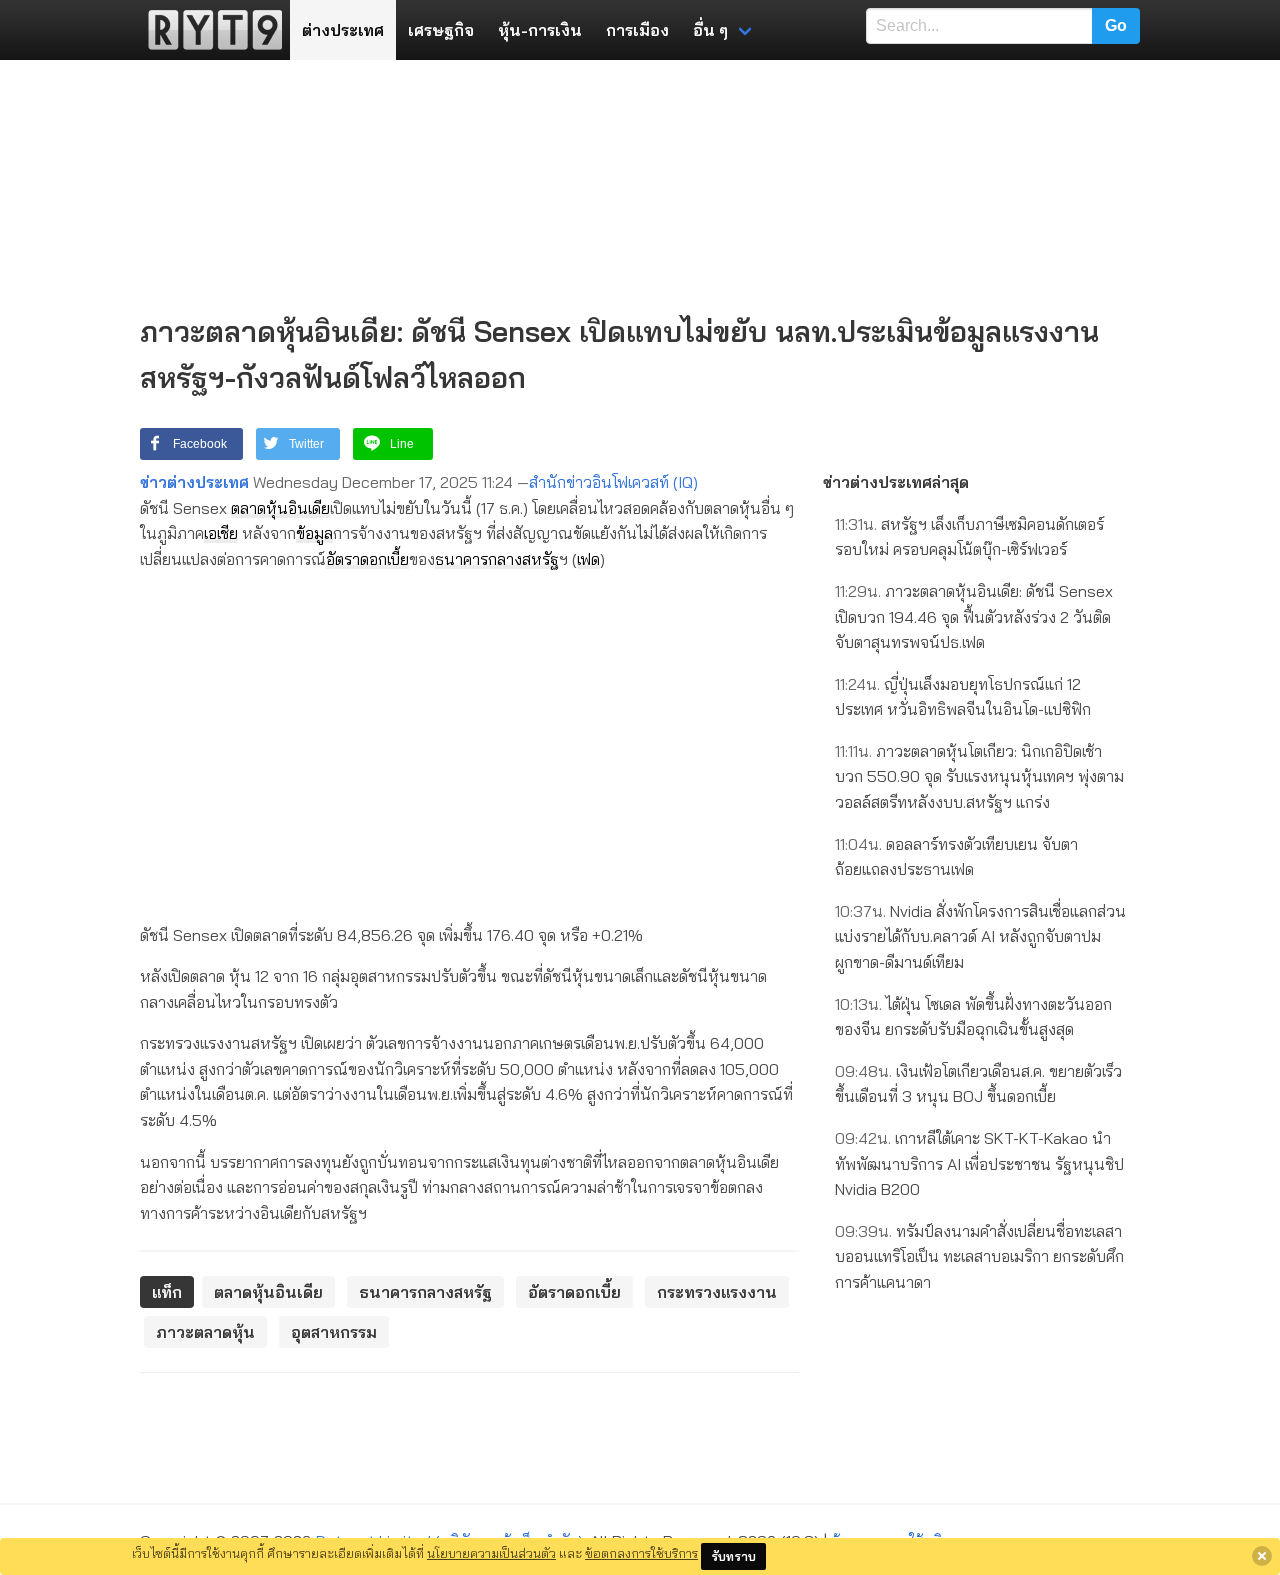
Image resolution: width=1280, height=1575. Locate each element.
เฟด (588, 559)
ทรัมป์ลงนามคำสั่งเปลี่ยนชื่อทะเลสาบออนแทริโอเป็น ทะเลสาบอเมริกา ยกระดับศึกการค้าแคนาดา (979, 1256)
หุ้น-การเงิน (540, 30)
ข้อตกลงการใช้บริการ (641, 1553)
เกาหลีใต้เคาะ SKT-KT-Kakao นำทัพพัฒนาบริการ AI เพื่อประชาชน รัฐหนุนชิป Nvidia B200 (979, 1163)
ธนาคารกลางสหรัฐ (497, 559)
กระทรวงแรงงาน (717, 1292)
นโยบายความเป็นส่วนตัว (491, 1553)
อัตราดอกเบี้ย (367, 559)
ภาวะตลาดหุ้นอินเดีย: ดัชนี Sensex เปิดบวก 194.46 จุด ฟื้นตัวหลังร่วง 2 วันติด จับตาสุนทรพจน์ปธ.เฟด (974, 616)
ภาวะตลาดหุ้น (205, 1332)
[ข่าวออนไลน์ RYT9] (209, 30)
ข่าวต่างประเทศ (194, 482)
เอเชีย (221, 533)
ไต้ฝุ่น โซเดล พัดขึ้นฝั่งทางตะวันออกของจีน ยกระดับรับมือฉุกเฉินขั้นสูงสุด (973, 1017)
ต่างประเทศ (343, 30)
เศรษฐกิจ (441, 30)
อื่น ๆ (710, 30)
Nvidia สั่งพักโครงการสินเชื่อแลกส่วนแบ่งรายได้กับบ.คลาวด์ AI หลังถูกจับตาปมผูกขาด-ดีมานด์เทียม (980, 936)
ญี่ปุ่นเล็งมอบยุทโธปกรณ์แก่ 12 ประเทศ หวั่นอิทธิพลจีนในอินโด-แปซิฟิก (963, 697)
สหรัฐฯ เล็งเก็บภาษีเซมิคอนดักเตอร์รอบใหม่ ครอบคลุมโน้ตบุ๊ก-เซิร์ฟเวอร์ (969, 537)
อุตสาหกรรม (334, 1332)
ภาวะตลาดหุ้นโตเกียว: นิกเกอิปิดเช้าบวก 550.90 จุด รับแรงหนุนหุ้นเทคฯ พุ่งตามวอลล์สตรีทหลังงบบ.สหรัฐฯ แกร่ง (979, 776)
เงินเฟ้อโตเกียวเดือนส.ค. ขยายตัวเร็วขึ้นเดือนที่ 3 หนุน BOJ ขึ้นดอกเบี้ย (978, 1084)
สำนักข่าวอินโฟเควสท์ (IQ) (613, 482)
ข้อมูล (314, 533)
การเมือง (637, 30)
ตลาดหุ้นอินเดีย (280, 508)
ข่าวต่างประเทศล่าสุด (896, 482)
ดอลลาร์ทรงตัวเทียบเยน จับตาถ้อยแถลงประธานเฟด (956, 857)
